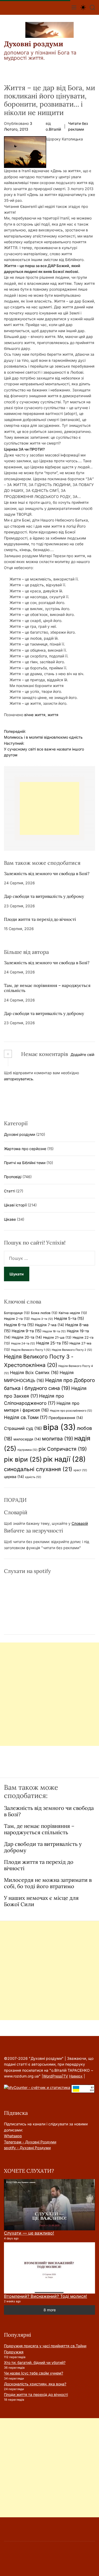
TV (66, 2076)
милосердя (27, 1439)
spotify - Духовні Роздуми (27, 2148)
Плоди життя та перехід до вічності (40, 919)
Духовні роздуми (34, 44)
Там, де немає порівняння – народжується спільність (47, 988)
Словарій (80, 1523)
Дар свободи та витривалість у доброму (44, 896)
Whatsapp (13, 2136)
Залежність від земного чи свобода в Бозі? (47, 873)
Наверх (76, 2076)
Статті (10, 1191)
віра (59, 1427)
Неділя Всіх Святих (34, 1372)
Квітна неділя (73, 1313)
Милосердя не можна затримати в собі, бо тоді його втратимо (48, 1883)
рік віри (23, 1459)
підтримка (27, 1450)
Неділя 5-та (69, 1319)
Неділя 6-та (19, 1325)
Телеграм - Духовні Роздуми (30, 2142)
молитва (58, 1439)
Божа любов (44, 1313)
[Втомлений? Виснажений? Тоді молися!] (49, 2268)
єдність (33, 1477)
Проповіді (13, 1177)
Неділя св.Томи (26, 1417)
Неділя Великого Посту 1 (31, 1350)
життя (53, 715)
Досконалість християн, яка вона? (35, 2384)
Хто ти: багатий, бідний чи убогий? (35, 2362)
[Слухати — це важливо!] (49, 2205)
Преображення (66, 1418)
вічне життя (35, 715)
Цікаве (10, 1219)
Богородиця (17, 1313)
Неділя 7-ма (49, 1325)
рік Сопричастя (63, 1449)
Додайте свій (82, 1054)
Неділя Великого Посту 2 (72, 1350)
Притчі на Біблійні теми (25, 1163)
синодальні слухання (38, 1469)
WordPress (52, 2076)
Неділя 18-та (54, 1331)
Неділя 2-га (17, 1319)
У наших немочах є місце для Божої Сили (41, 1901)
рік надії (64, 1459)
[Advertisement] (49, 808)
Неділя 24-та (23, 1344)
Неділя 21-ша (57, 1337)
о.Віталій (53, 129)
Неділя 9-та (27, 1331)
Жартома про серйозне (25, 1149)
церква (14, 1477)
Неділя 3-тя (42, 1319)
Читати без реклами (78, 126)
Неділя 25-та (52, 1343)
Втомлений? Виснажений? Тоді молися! (46, 2296)
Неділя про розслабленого (71, 1411)
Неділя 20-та (27, 1337)
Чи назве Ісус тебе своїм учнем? (34, 2373)
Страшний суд (23, 1428)
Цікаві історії (15, 1205)
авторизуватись (18, 1079)
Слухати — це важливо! (29, 2233)
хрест (80, 1470)
